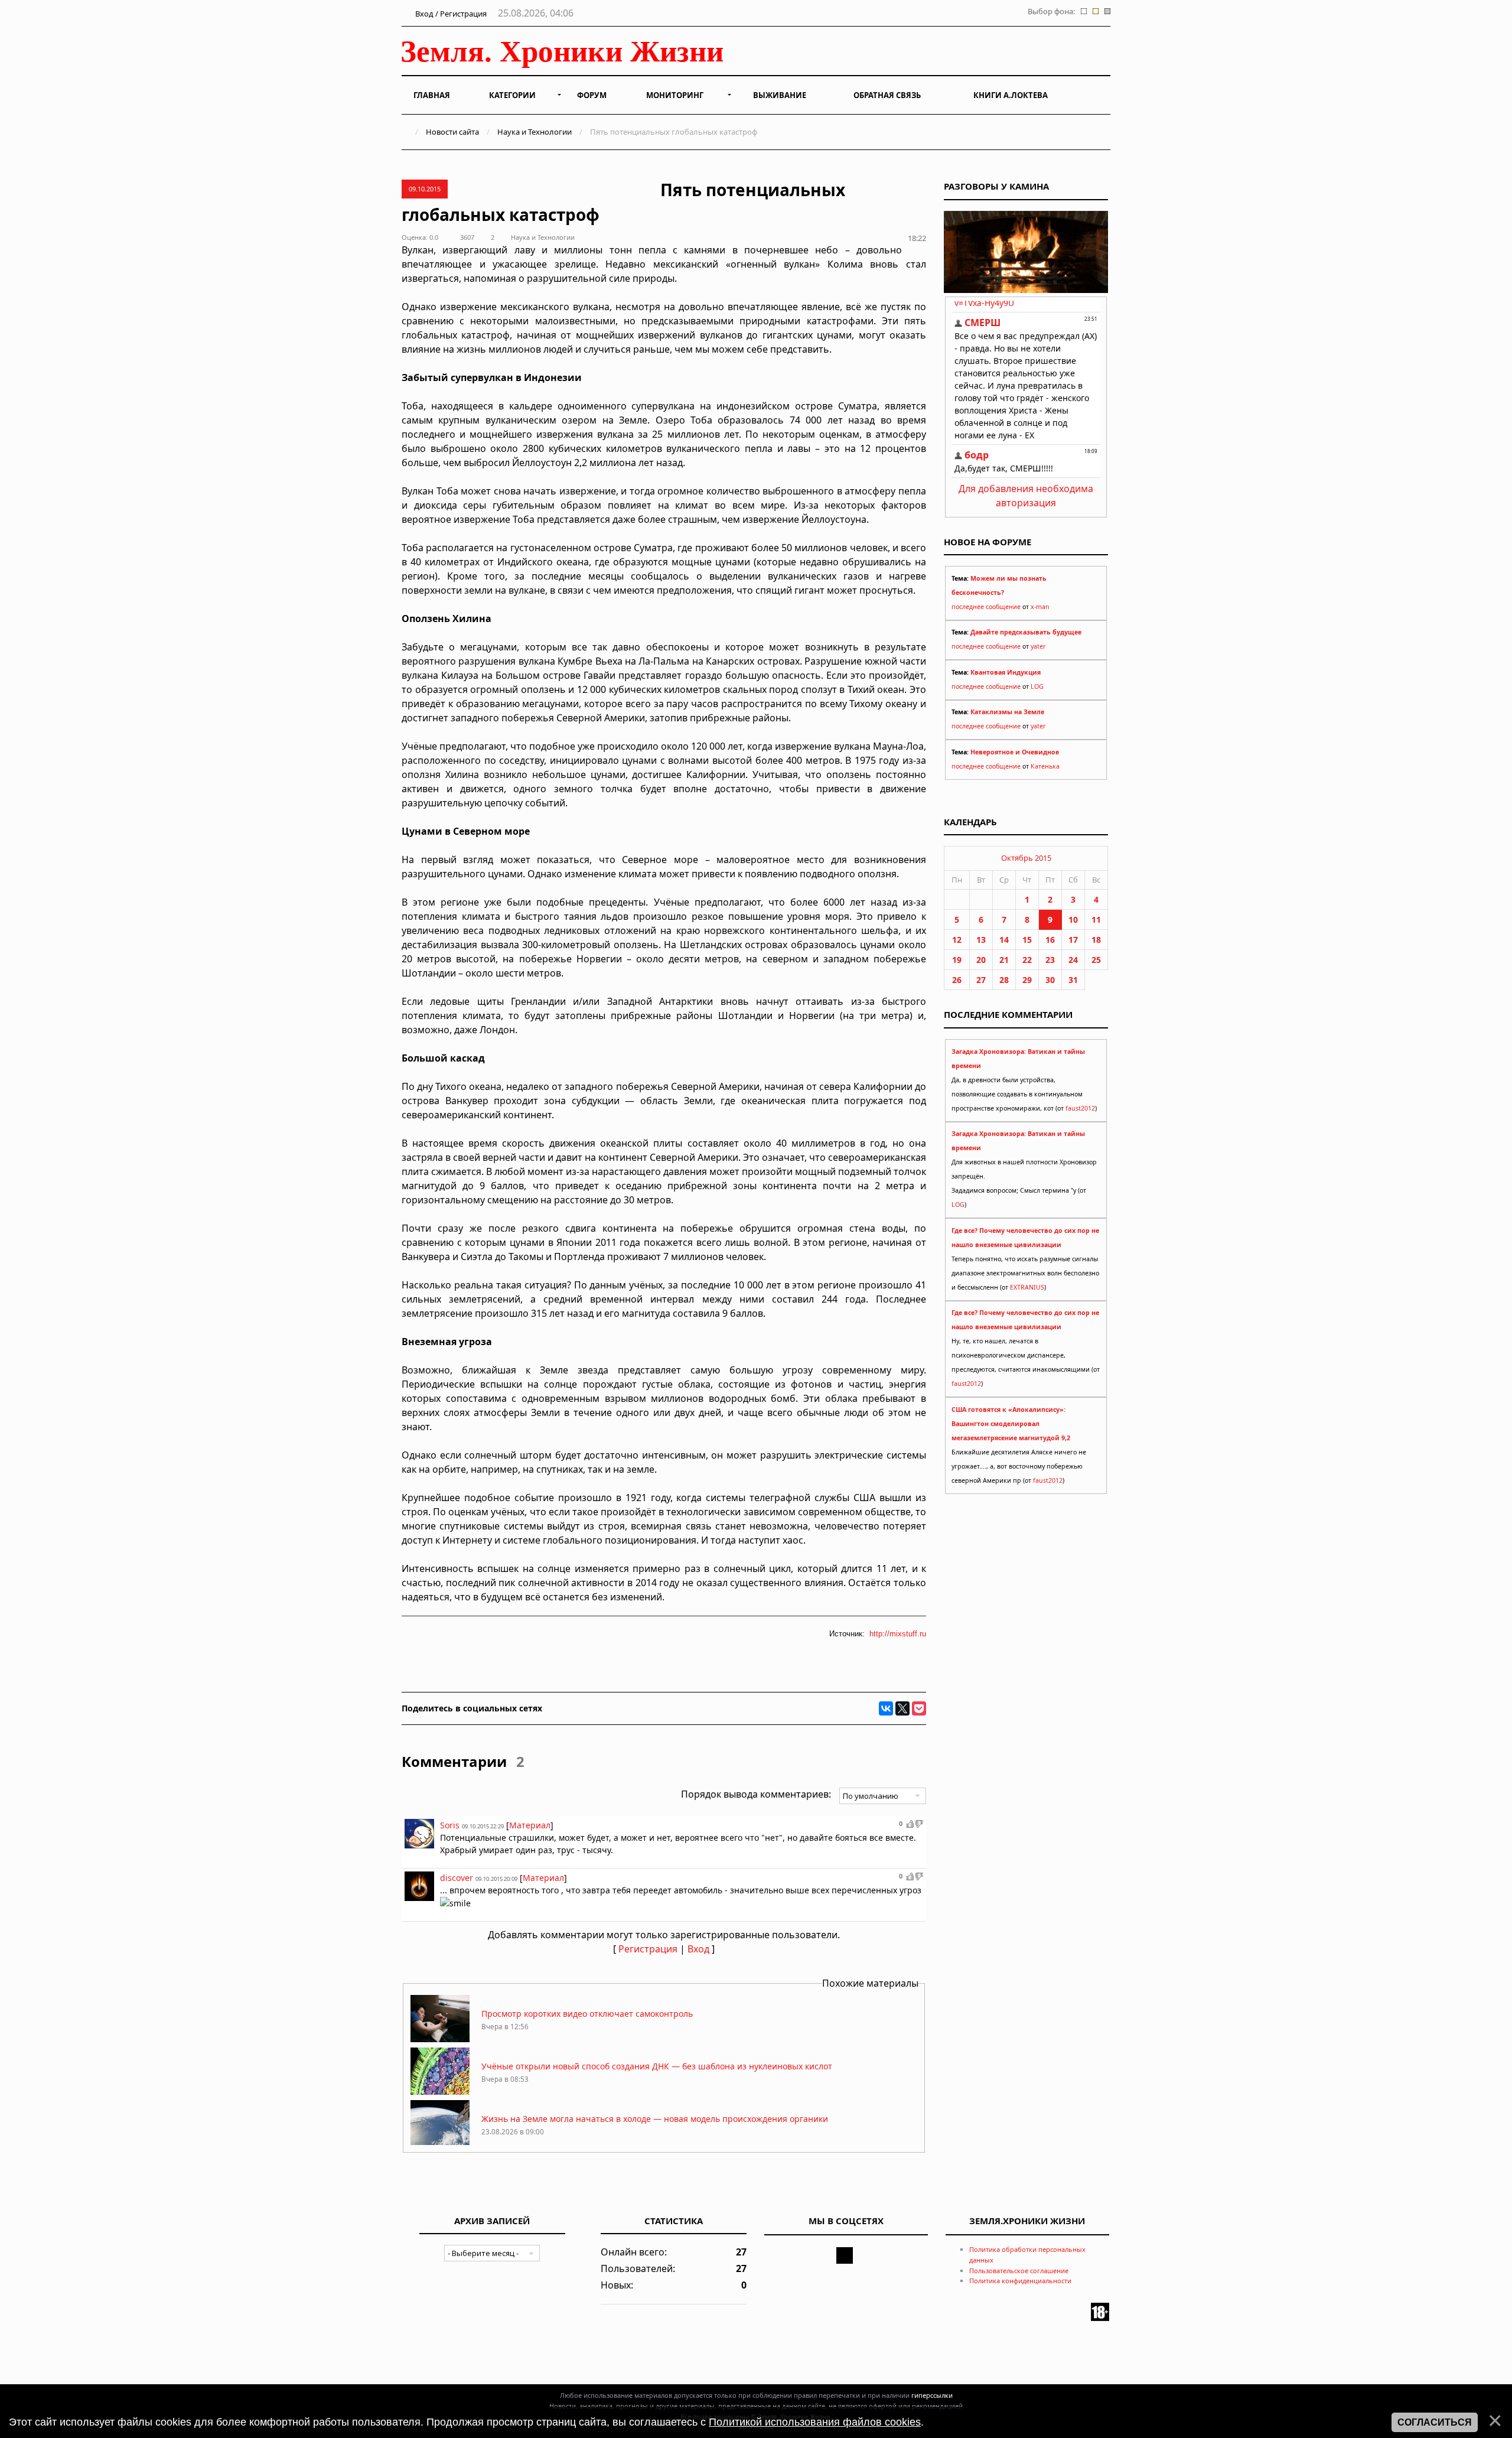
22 (1027, 960)
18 (1096, 940)
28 (1004, 980)
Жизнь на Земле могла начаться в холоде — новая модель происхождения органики (655, 2119)
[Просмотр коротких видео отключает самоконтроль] (440, 2039)
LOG (1037, 686)
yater (1038, 646)
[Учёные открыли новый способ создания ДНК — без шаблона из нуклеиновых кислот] (440, 2092)
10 (1073, 919)
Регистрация (648, 1949)
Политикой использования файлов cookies (815, 2422)
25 (1096, 960)
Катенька (1045, 766)
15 (1027, 940)
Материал (530, 1825)
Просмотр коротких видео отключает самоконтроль (587, 2014)
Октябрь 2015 (1026, 858)
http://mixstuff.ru (898, 1634)
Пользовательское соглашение (1019, 2271)
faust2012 (1080, 1108)
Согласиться (1435, 2422)
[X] (902, 1708)
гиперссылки (932, 2395)
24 (1073, 960)
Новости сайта (452, 132)
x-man (1040, 607)
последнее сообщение (986, 607)
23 (1050, 960)
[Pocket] (919, 1708)
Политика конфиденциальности (1020, 2281)
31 (1073, 980)
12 (957, 940)
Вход (698, 1949)
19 (957, 960)
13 (981, 940)
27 (981, 980)
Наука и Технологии (535, 132)
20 (981, 960)
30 (1050, 980)
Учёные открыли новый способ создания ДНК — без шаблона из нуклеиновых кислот (657, 2066)
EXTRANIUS (1027, 1287)
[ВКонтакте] (886, 1708)
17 (1073, 940)
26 (957, 980)
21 (1004, 960)
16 (1050, 940)
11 (1096, 919)
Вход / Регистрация (450, 14)
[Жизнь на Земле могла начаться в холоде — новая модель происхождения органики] (440, 2144)
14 (1004, 940)
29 (1027, 980)
